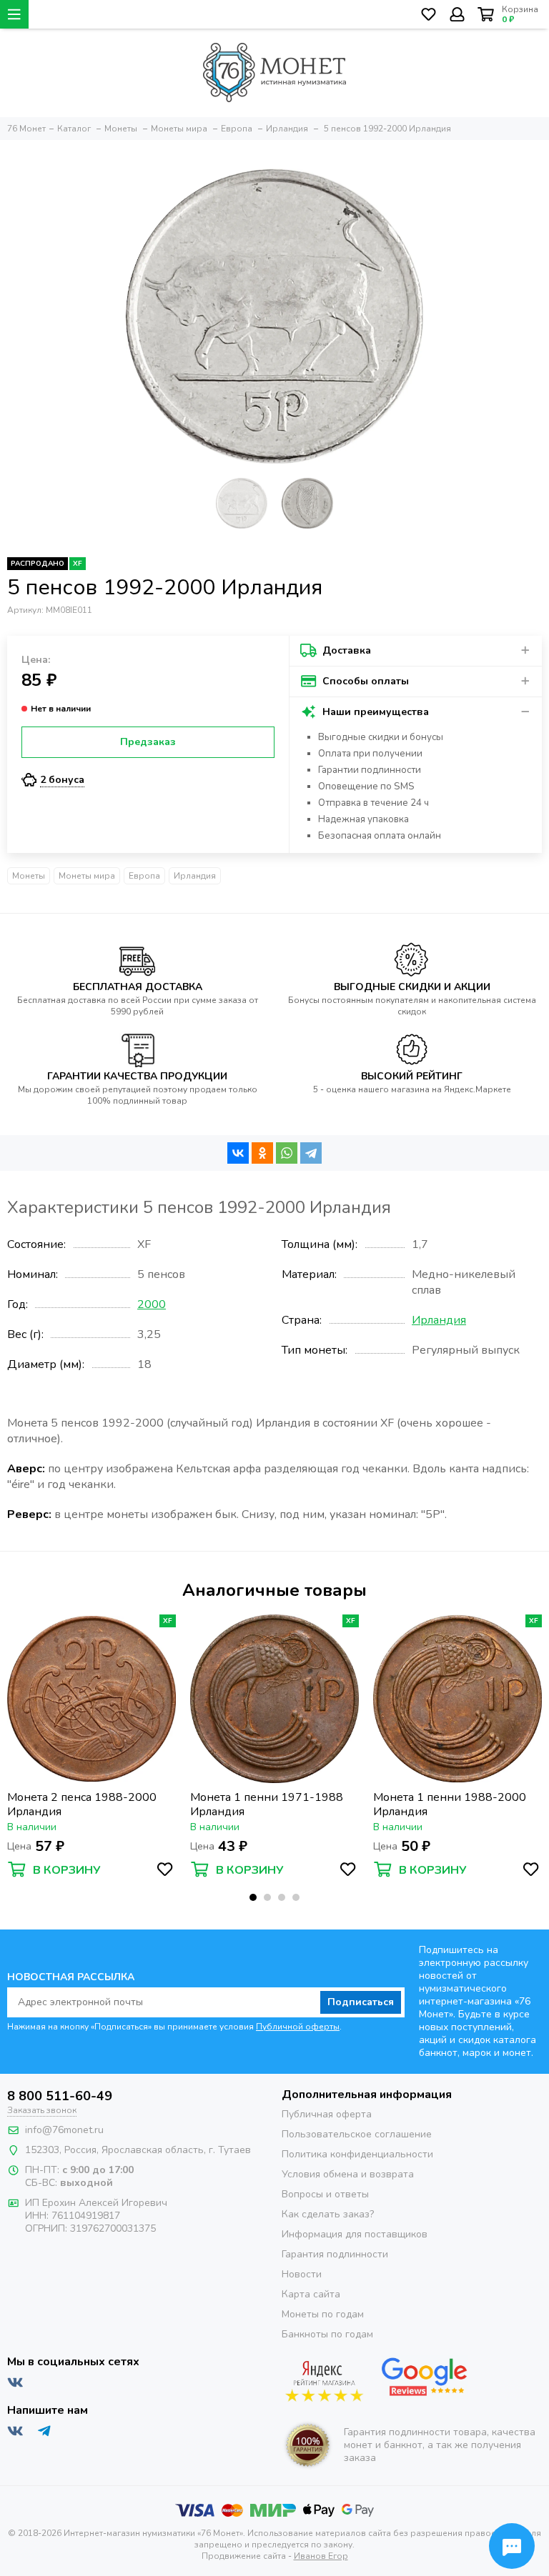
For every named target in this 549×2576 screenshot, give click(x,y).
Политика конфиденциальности (357, 2154)
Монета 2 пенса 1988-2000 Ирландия (82, 1804)
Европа (144, 876)
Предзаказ (148, 742)
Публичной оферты (298, 2027)
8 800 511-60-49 (60, 2096)
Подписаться (361, 2002)
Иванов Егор (321, 2556)
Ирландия (195, 876)
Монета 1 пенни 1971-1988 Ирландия (267, 1804)
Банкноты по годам (327, 2334)
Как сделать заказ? (328, 2214)
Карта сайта (311, 2294)
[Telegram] (311, 1153)
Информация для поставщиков (355, 2234)
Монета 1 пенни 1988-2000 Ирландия (450, 1804)
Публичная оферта (327, 2114)
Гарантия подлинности (335, 2254)
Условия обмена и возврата (348, 2174)
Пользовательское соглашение (357, 2134)
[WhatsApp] (287, 1153)
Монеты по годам (323, 2314)
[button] (253, 1897)
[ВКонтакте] (238, 1153)
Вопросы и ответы (325, 2194)
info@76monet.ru (64, 2130)
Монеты (29, 876)
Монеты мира (87, 876)
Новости (302, 2274)
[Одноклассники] (262, 1153)
